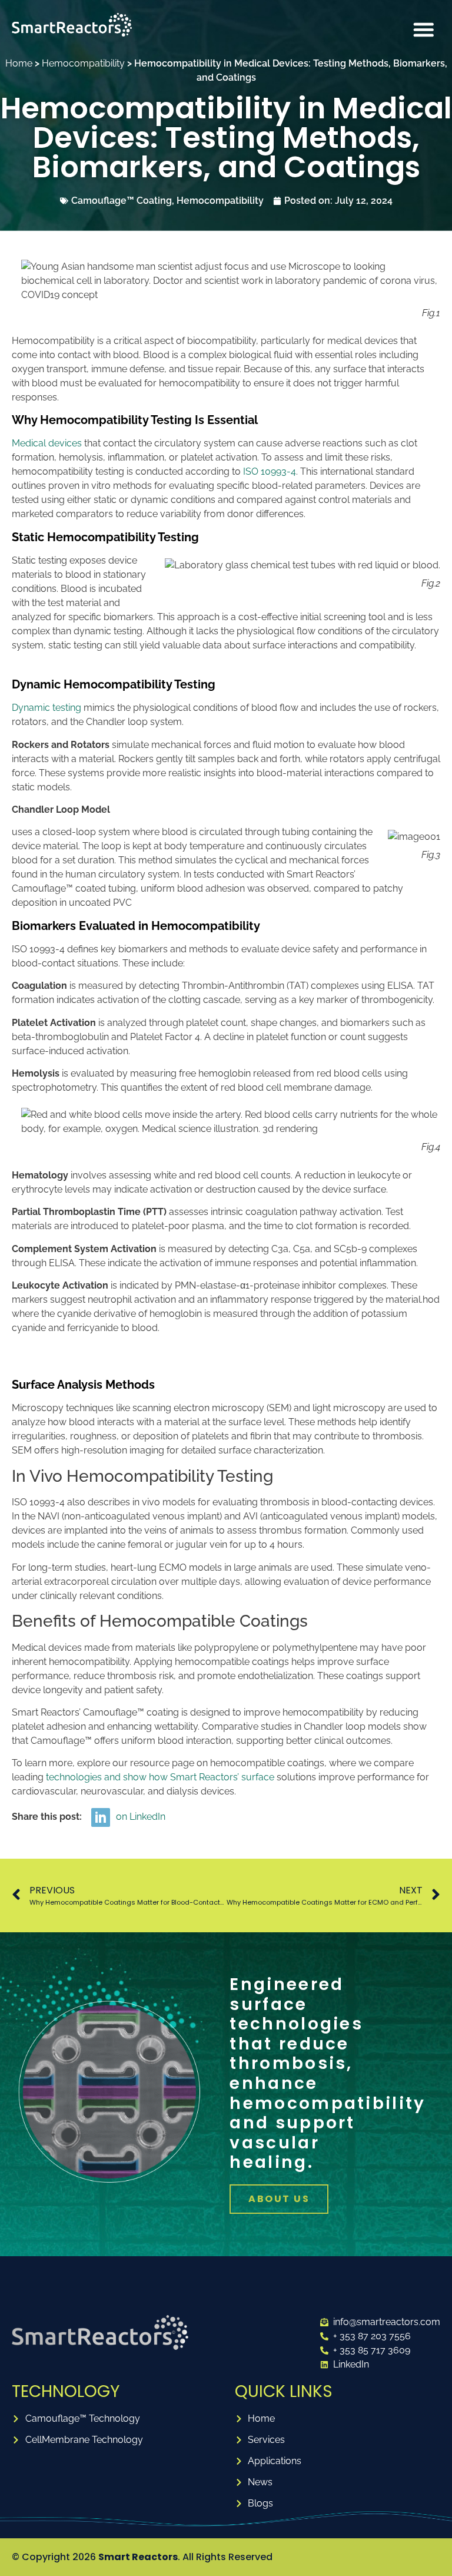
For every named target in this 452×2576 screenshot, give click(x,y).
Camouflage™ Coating (122, 201)
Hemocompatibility (83, 63)
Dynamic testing (46, 708)
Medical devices (48, 443)
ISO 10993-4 (270, 471)
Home (19, 63)
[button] (424, 29)
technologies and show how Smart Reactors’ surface (161, 1777)
